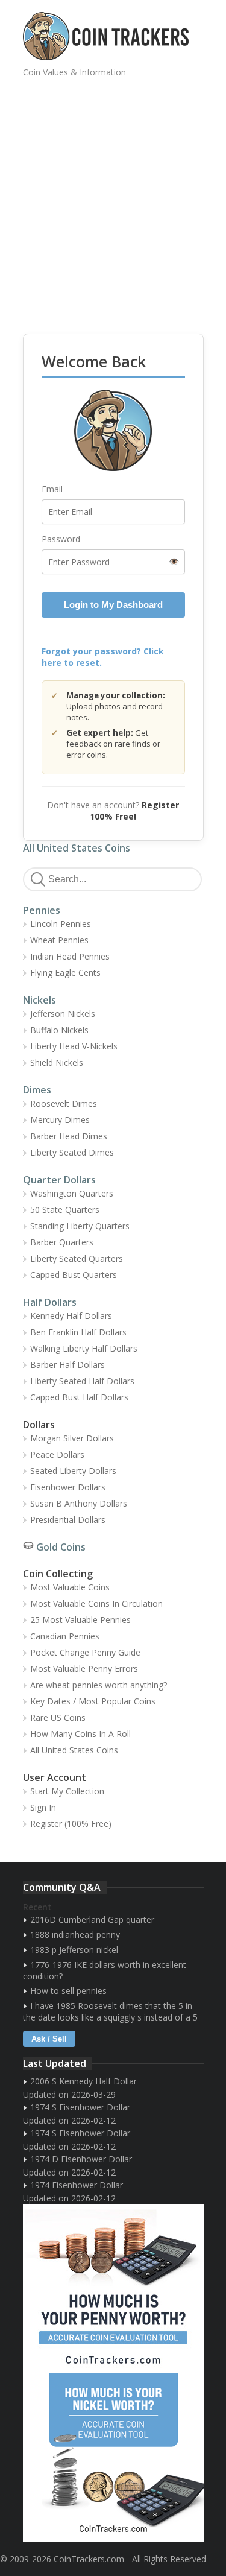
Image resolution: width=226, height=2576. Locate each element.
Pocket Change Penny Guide (85, 1652)
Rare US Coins (58, 1717)
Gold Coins (61, 1547)
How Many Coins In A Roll (80, 1734)
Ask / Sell (49, 2039)
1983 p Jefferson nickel (74, 1950)
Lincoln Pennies (61, 924)
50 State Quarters (65, 1210)
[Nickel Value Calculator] (113, 2457)
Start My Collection (67, 1791)
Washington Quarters (72, 1193)
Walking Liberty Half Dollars (84, 1348)
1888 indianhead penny (75, 1935)
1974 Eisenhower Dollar (77, 2185)
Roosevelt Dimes (64, 1103)
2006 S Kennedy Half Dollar (83, 2081)
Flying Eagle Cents (65, 973)
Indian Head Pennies (70, 956)
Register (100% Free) (71, 1824)
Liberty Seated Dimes (72, 1152)
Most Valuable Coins (70, 1587)
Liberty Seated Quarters (77, 1258)
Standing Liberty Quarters (80, 1226)
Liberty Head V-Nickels (74, 1046)
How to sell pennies (68, 1991)
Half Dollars (50, 1302)
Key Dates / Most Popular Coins (93, 1701)
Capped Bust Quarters (74, 1275)
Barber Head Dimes (69, 1136)
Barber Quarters (62, 1242)
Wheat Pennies (59, 940)
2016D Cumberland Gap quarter (92, 1919)
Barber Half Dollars (67, 1365)
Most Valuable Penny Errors (84, 1669)
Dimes (37, 1090)
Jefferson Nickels (63, 1014)
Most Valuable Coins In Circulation (96, 1603)
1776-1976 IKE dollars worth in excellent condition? (105, 1970)
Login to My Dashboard (113, 605)
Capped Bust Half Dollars (79, 1397)
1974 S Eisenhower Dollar (80, 2107)
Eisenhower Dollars (68, 1487)
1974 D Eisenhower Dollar (81, 2159)
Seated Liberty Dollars (73, 1471)
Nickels (39, 1000)
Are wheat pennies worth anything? (99, 1685)
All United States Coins (77, 848)
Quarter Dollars (59, 1180)
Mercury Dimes (60, 1120)
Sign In (43, 1807)
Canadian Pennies (65, 1636)
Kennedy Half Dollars (71, 1316)
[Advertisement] (113, 197)
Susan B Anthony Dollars (79, 1503)
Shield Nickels (57, 1062)
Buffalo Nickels (59, 1030)
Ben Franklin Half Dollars (78, 1332)
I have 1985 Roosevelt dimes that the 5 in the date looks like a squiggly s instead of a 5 (110, 2011)
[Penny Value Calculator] (113, 2288)
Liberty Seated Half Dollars (82, 1381)
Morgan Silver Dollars (72, 1438)
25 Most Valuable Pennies (80, 1620)
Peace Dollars (57, 1454)
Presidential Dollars (68, 1520)
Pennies (42, 910)
